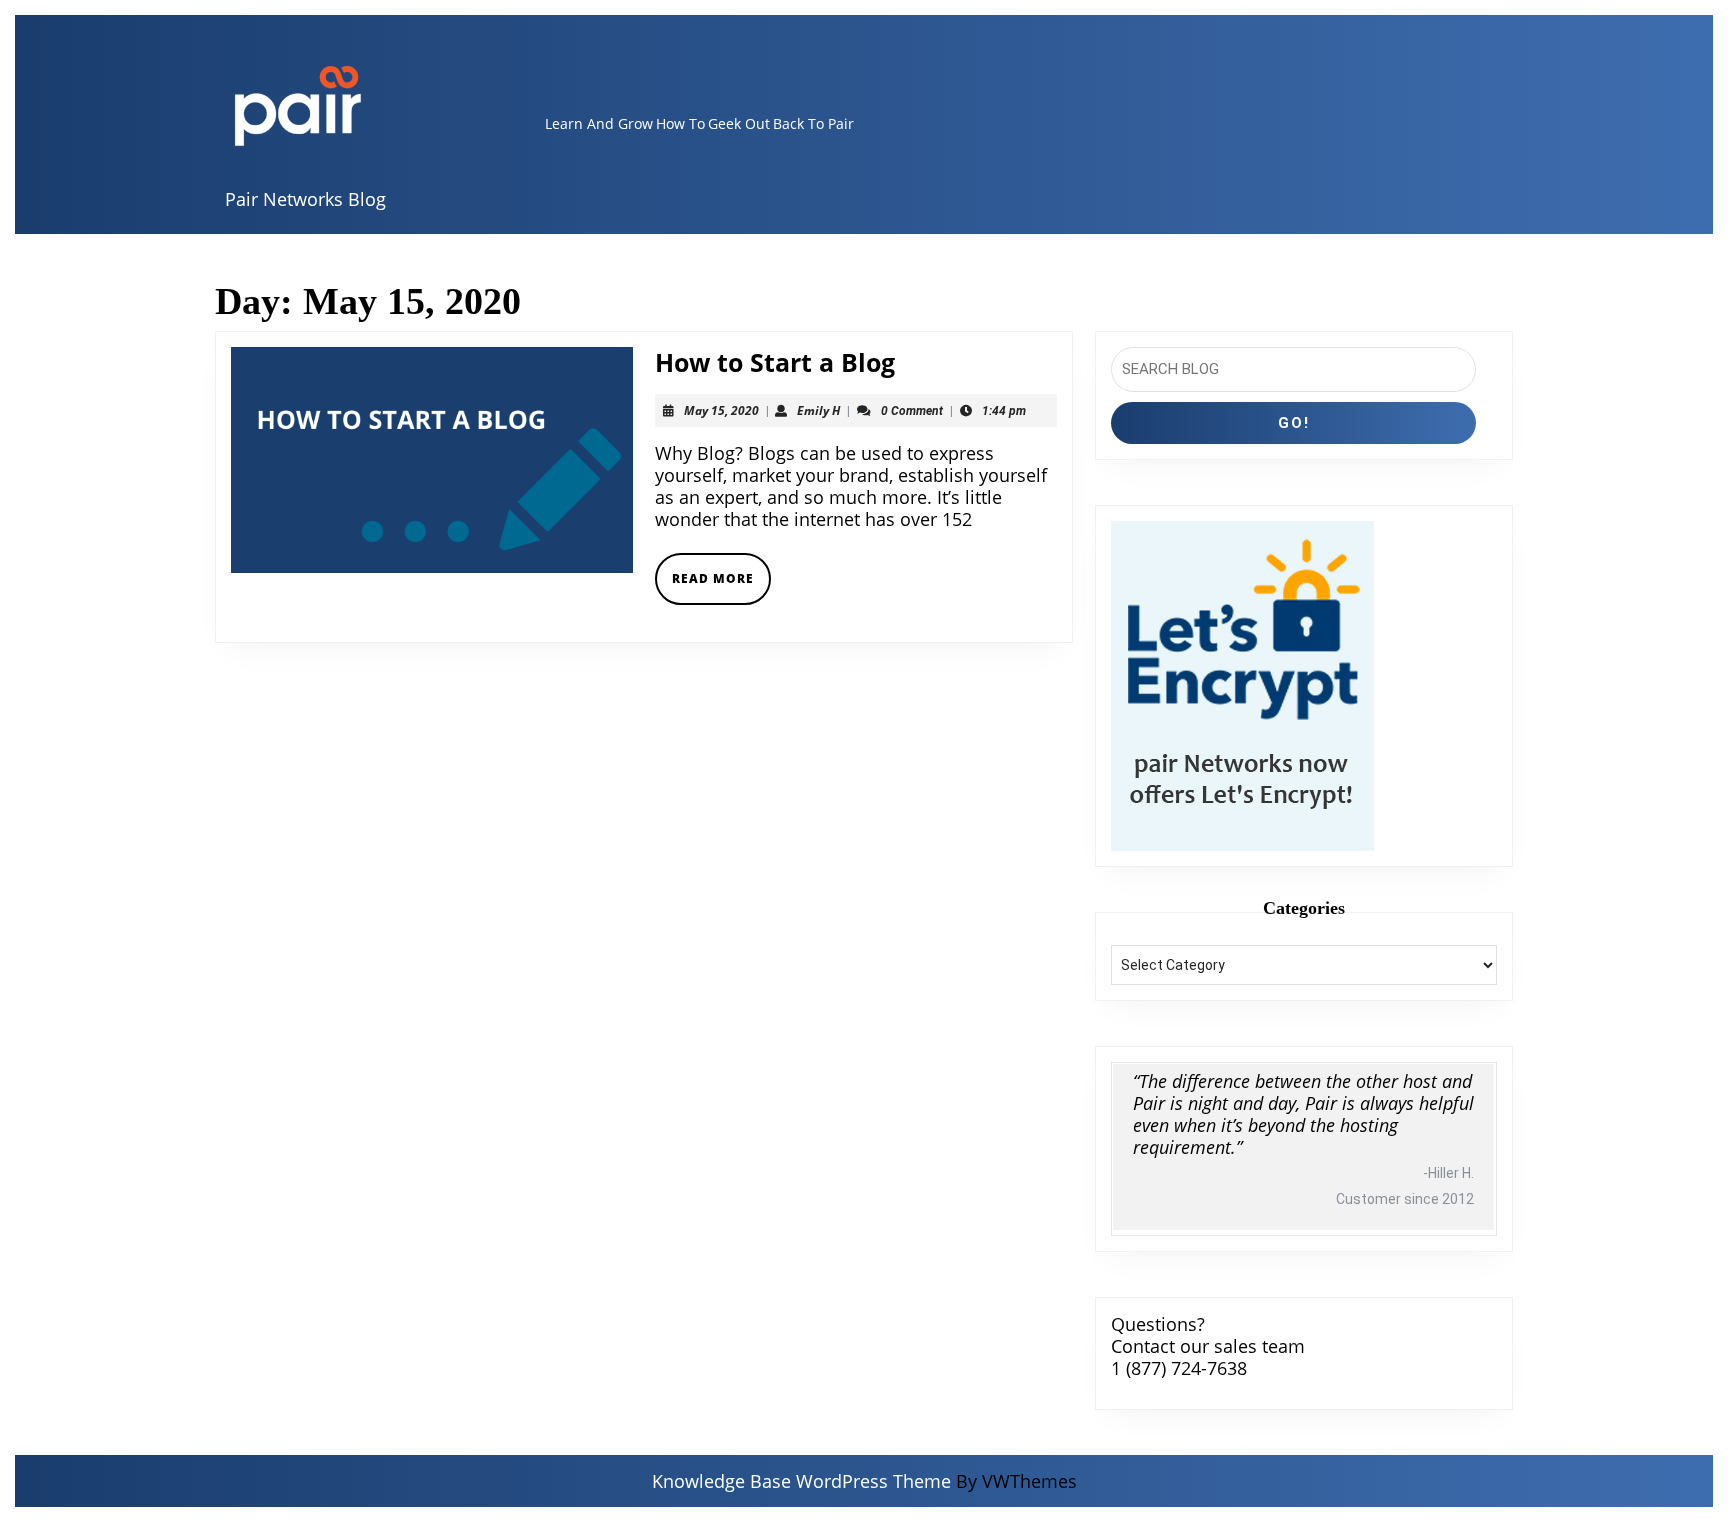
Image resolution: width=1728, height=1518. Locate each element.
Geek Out (739, 123)
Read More (721, 586)
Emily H (818, 410)
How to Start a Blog (775, 362)
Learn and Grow (599, 123)
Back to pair (813, 123)
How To (680, 123)
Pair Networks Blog (305, 199)
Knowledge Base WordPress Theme (801, 1481)
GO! (1294, 423)
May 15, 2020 (721, 410)
